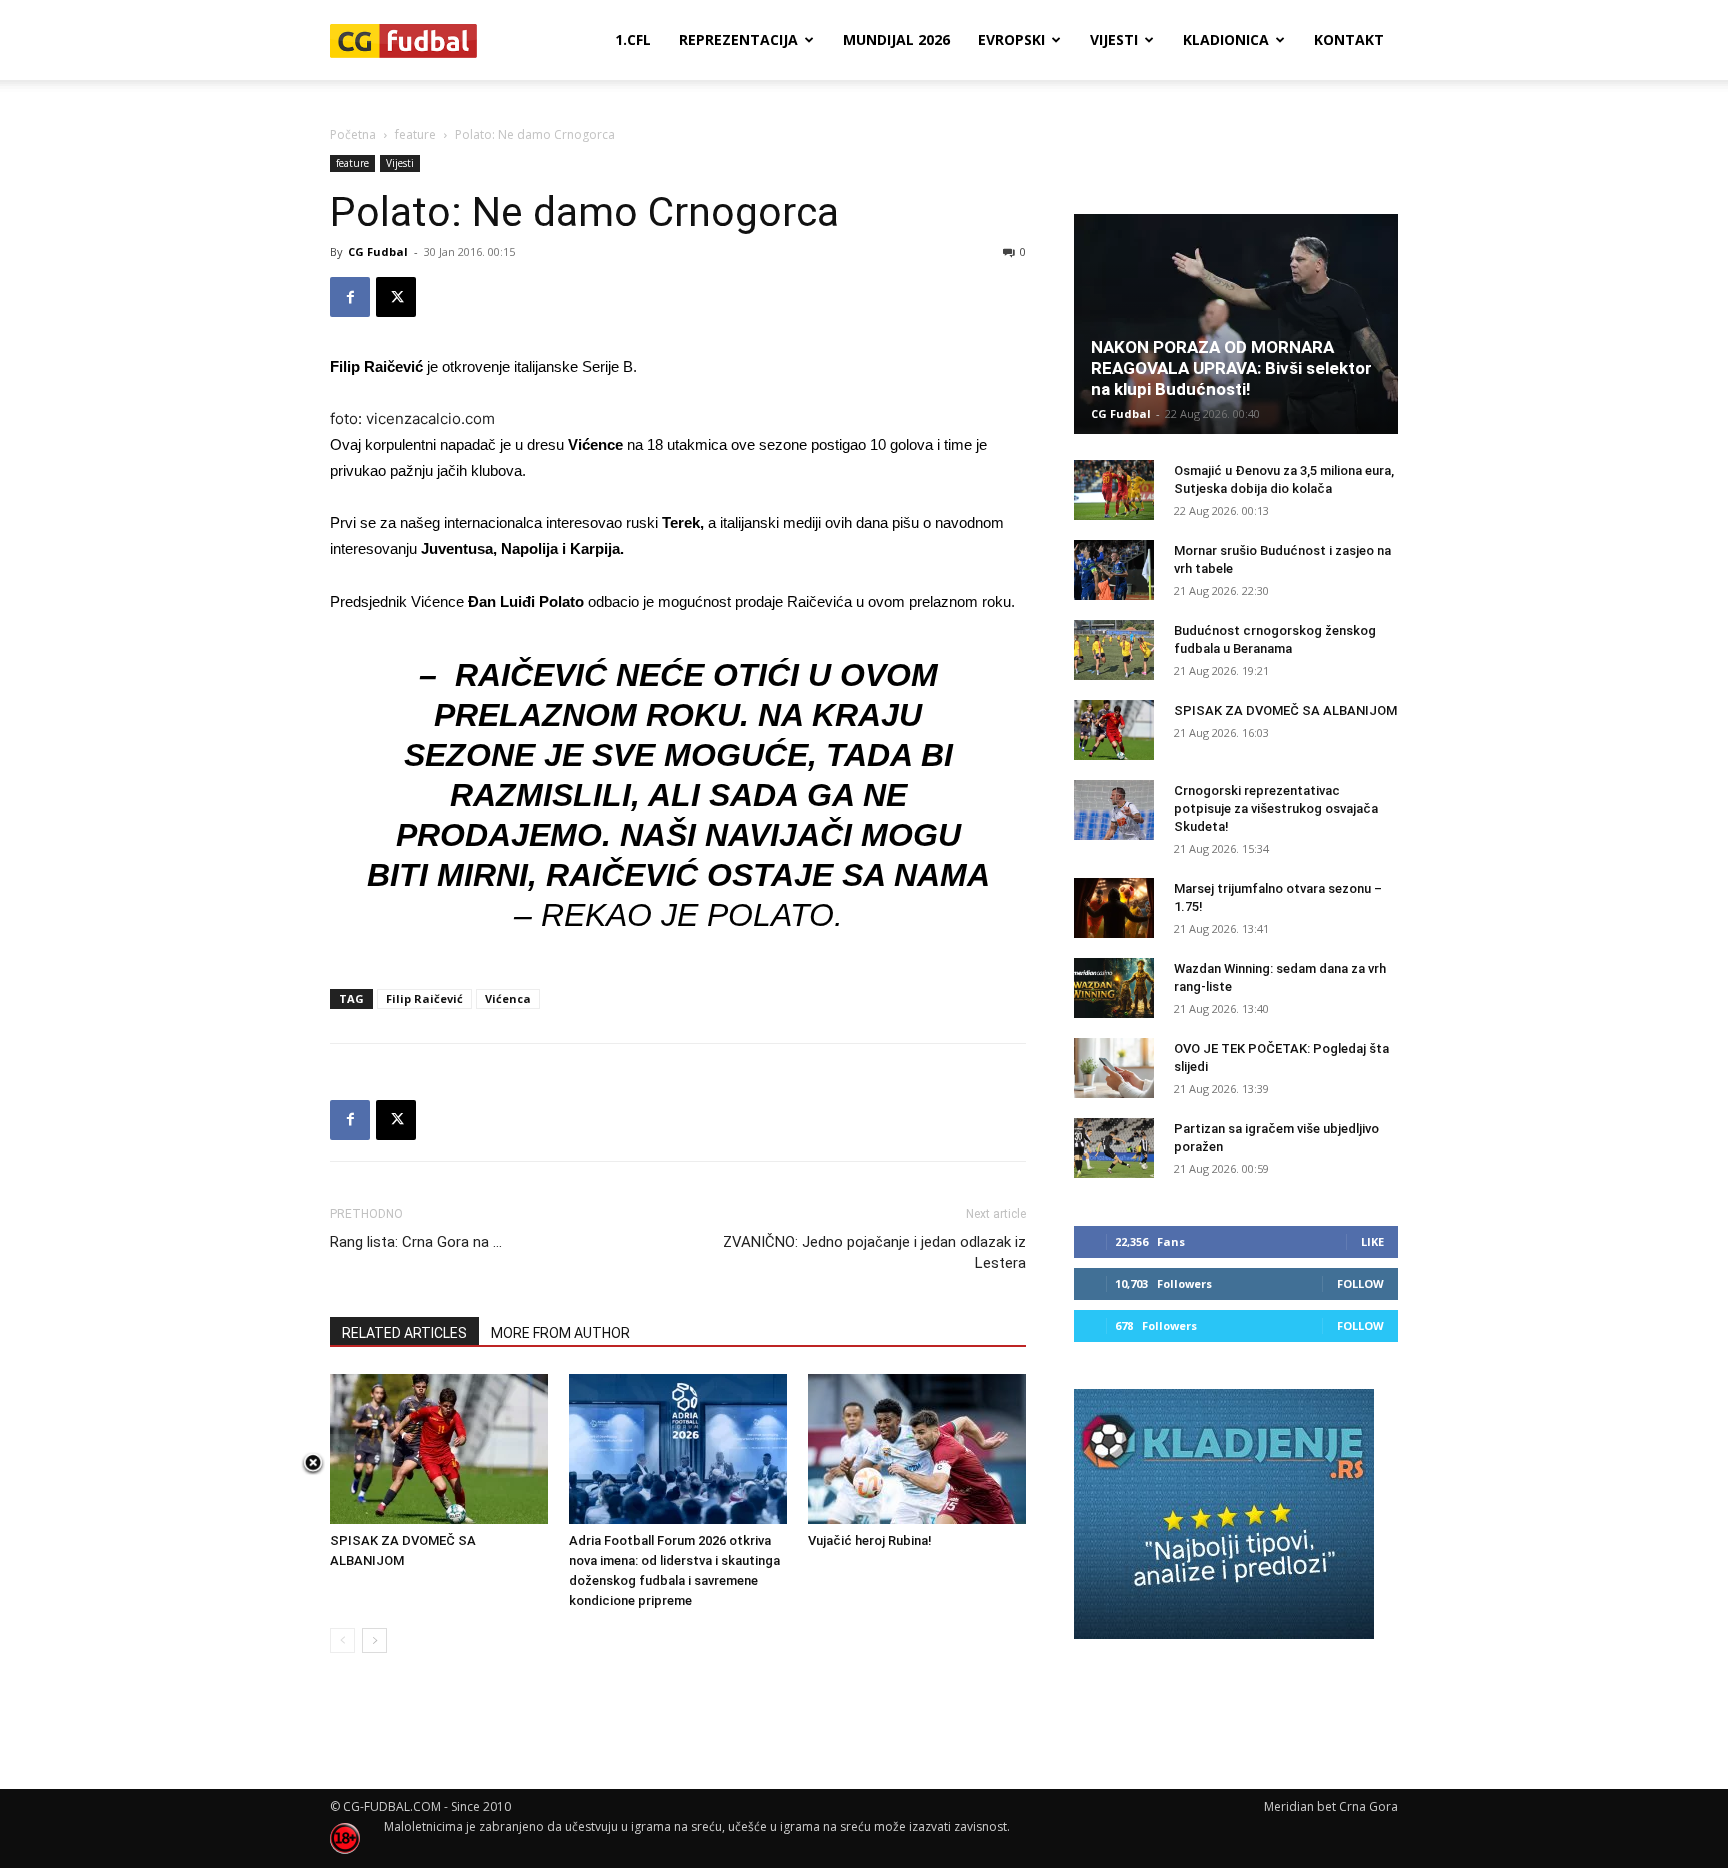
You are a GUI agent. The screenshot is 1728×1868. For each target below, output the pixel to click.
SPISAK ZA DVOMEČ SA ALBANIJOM (1285, 710)
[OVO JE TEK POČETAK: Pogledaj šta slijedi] (1114, 1068)
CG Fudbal (378, 251)
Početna (353, 134)
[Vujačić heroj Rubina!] (917, 1449)
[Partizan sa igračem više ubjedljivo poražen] (1114, 1148)
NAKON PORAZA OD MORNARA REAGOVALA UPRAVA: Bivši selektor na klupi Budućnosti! (1231, 368)
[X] (396, 297)
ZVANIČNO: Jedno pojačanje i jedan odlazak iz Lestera (874, 1252)
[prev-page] (342, 1640)
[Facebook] (350, 297)
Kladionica (1226, 39)
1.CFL (633, 39)
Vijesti (1114, 39)
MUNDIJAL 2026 (896, 39)
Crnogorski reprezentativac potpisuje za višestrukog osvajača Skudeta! (1276, 808)
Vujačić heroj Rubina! (870, 1540)
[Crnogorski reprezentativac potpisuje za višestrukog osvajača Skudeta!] (1114, 810)
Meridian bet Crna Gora (1331, 1806)
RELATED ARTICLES (404, 1333)
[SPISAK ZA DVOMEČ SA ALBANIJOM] (439, 1449)
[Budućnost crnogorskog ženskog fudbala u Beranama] (1114, 650)
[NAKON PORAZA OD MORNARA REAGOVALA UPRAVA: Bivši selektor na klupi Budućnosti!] (1236, 324)
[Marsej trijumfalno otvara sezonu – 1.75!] (1114, 908)
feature (415, 134)
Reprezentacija (738, 39)
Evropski (1011, 39)
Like (1372, 1241)
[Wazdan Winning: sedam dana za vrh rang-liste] (1114, 988)
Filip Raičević (424, 998)
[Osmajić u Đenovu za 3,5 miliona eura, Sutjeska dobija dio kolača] (1114, 490)
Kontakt (1349, 39)
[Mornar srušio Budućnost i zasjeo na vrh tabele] (1114, 570)
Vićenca (508, 998)
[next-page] (374, 1640)
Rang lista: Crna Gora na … (416, 1242)
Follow (1360, 1283)
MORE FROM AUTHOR (560, 1333)
